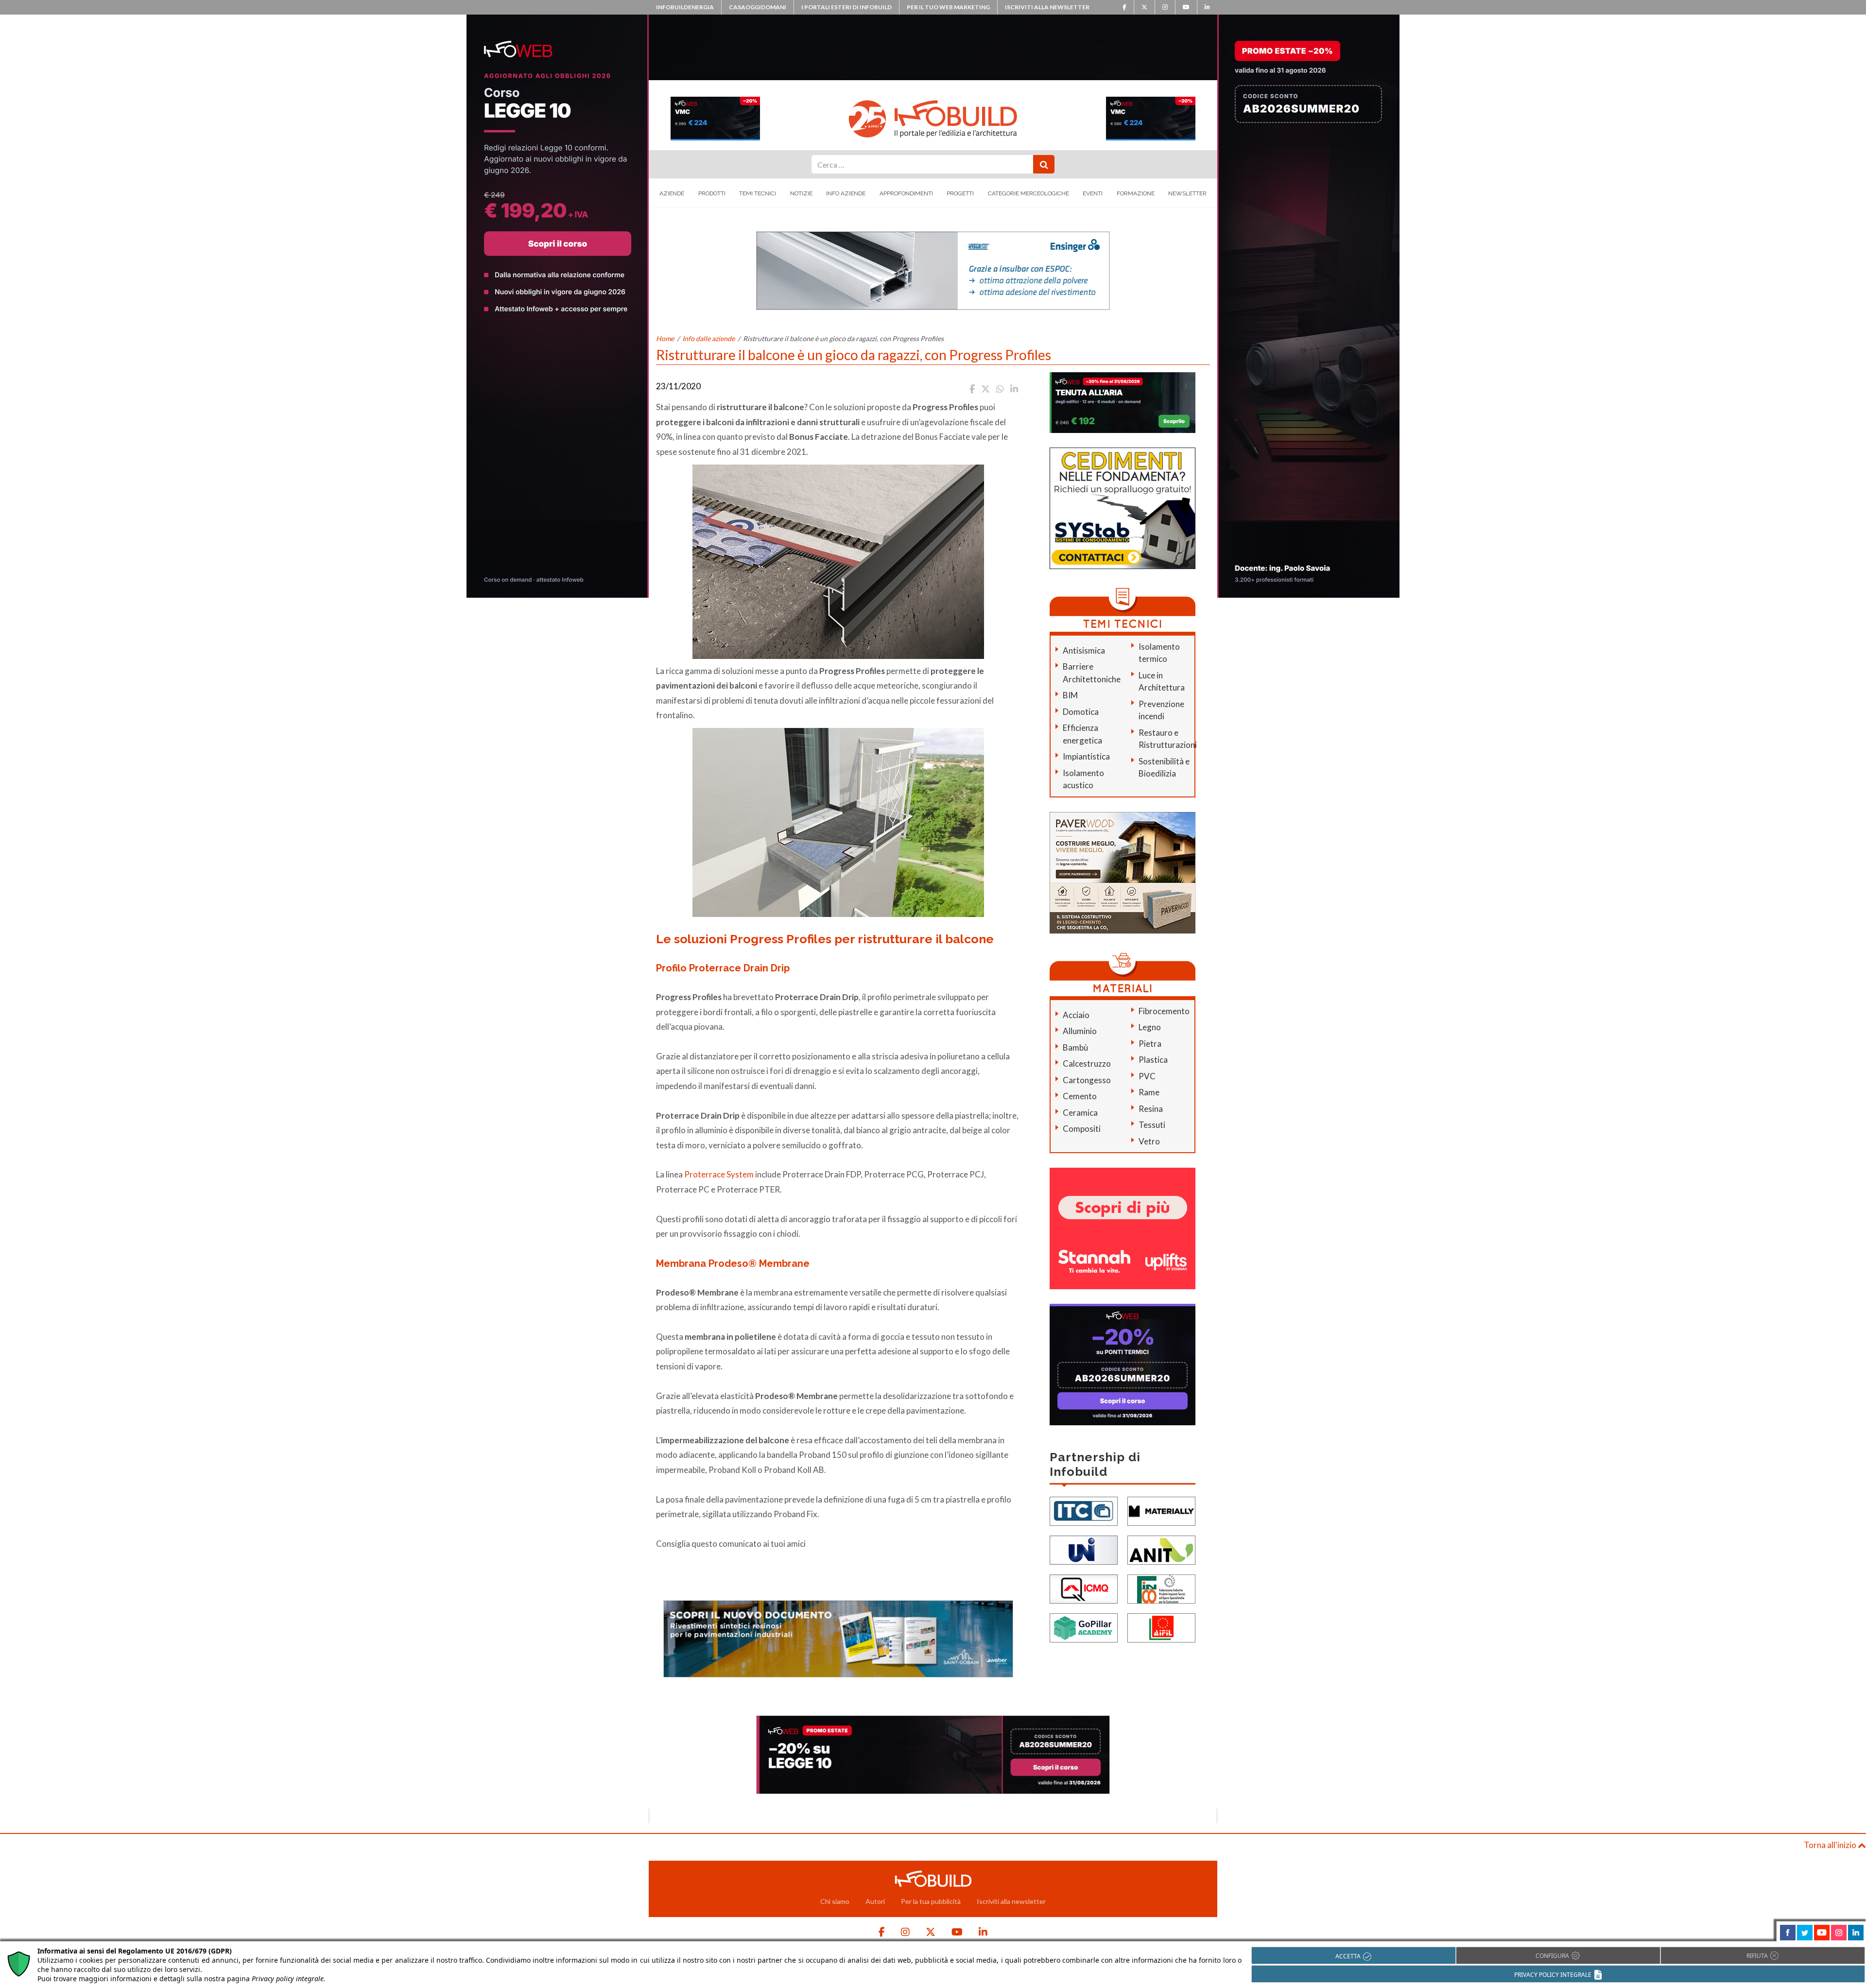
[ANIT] (1161, 1549)
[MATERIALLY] (1161, 1511)
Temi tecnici (758, 193)
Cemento (1080, 1096)
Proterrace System (719, 1174)
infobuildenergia (685, 7)
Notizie (801, 193)
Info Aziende (846, 193)
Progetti (960, 193)
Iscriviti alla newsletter (1047, 7)
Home (665, 338)
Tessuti (1152, 1125)
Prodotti (712, 193)
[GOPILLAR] (1084, 1627)
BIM (1070, 695)
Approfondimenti (906, 193)
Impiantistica (1086, 756)
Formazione (1136, 193)
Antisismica (1084, 650)
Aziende (672, 193)
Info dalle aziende (708, 338)
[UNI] (1084, 1549)
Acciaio (1076, 1015)
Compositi (1082, 1129)
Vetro (1149, 1141)
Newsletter (1187, 193)
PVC (1147, 1076)
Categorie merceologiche (1028, 193)
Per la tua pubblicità (931, 1901)
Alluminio (1080, 1031)
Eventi (1093, 193)
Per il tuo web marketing (948, 7)
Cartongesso (1087, 1080)
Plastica (1153, 1060)
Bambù (1075, 1047)
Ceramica (1080, 1113)
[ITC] (1084, 1511)
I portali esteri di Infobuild (847, 7)
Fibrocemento (1164, 1011)
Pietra (1150, 1044)
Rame (1149, 1092)
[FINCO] (1161, 1588)
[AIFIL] (1161, 1627)
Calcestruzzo (1087, 1063)
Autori (875, 1901)
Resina (1151, 1109)
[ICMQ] (1084, 1588)
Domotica (1081, 712)
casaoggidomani (758, 7)
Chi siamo (835, 1901)
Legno (1150, 1027)
